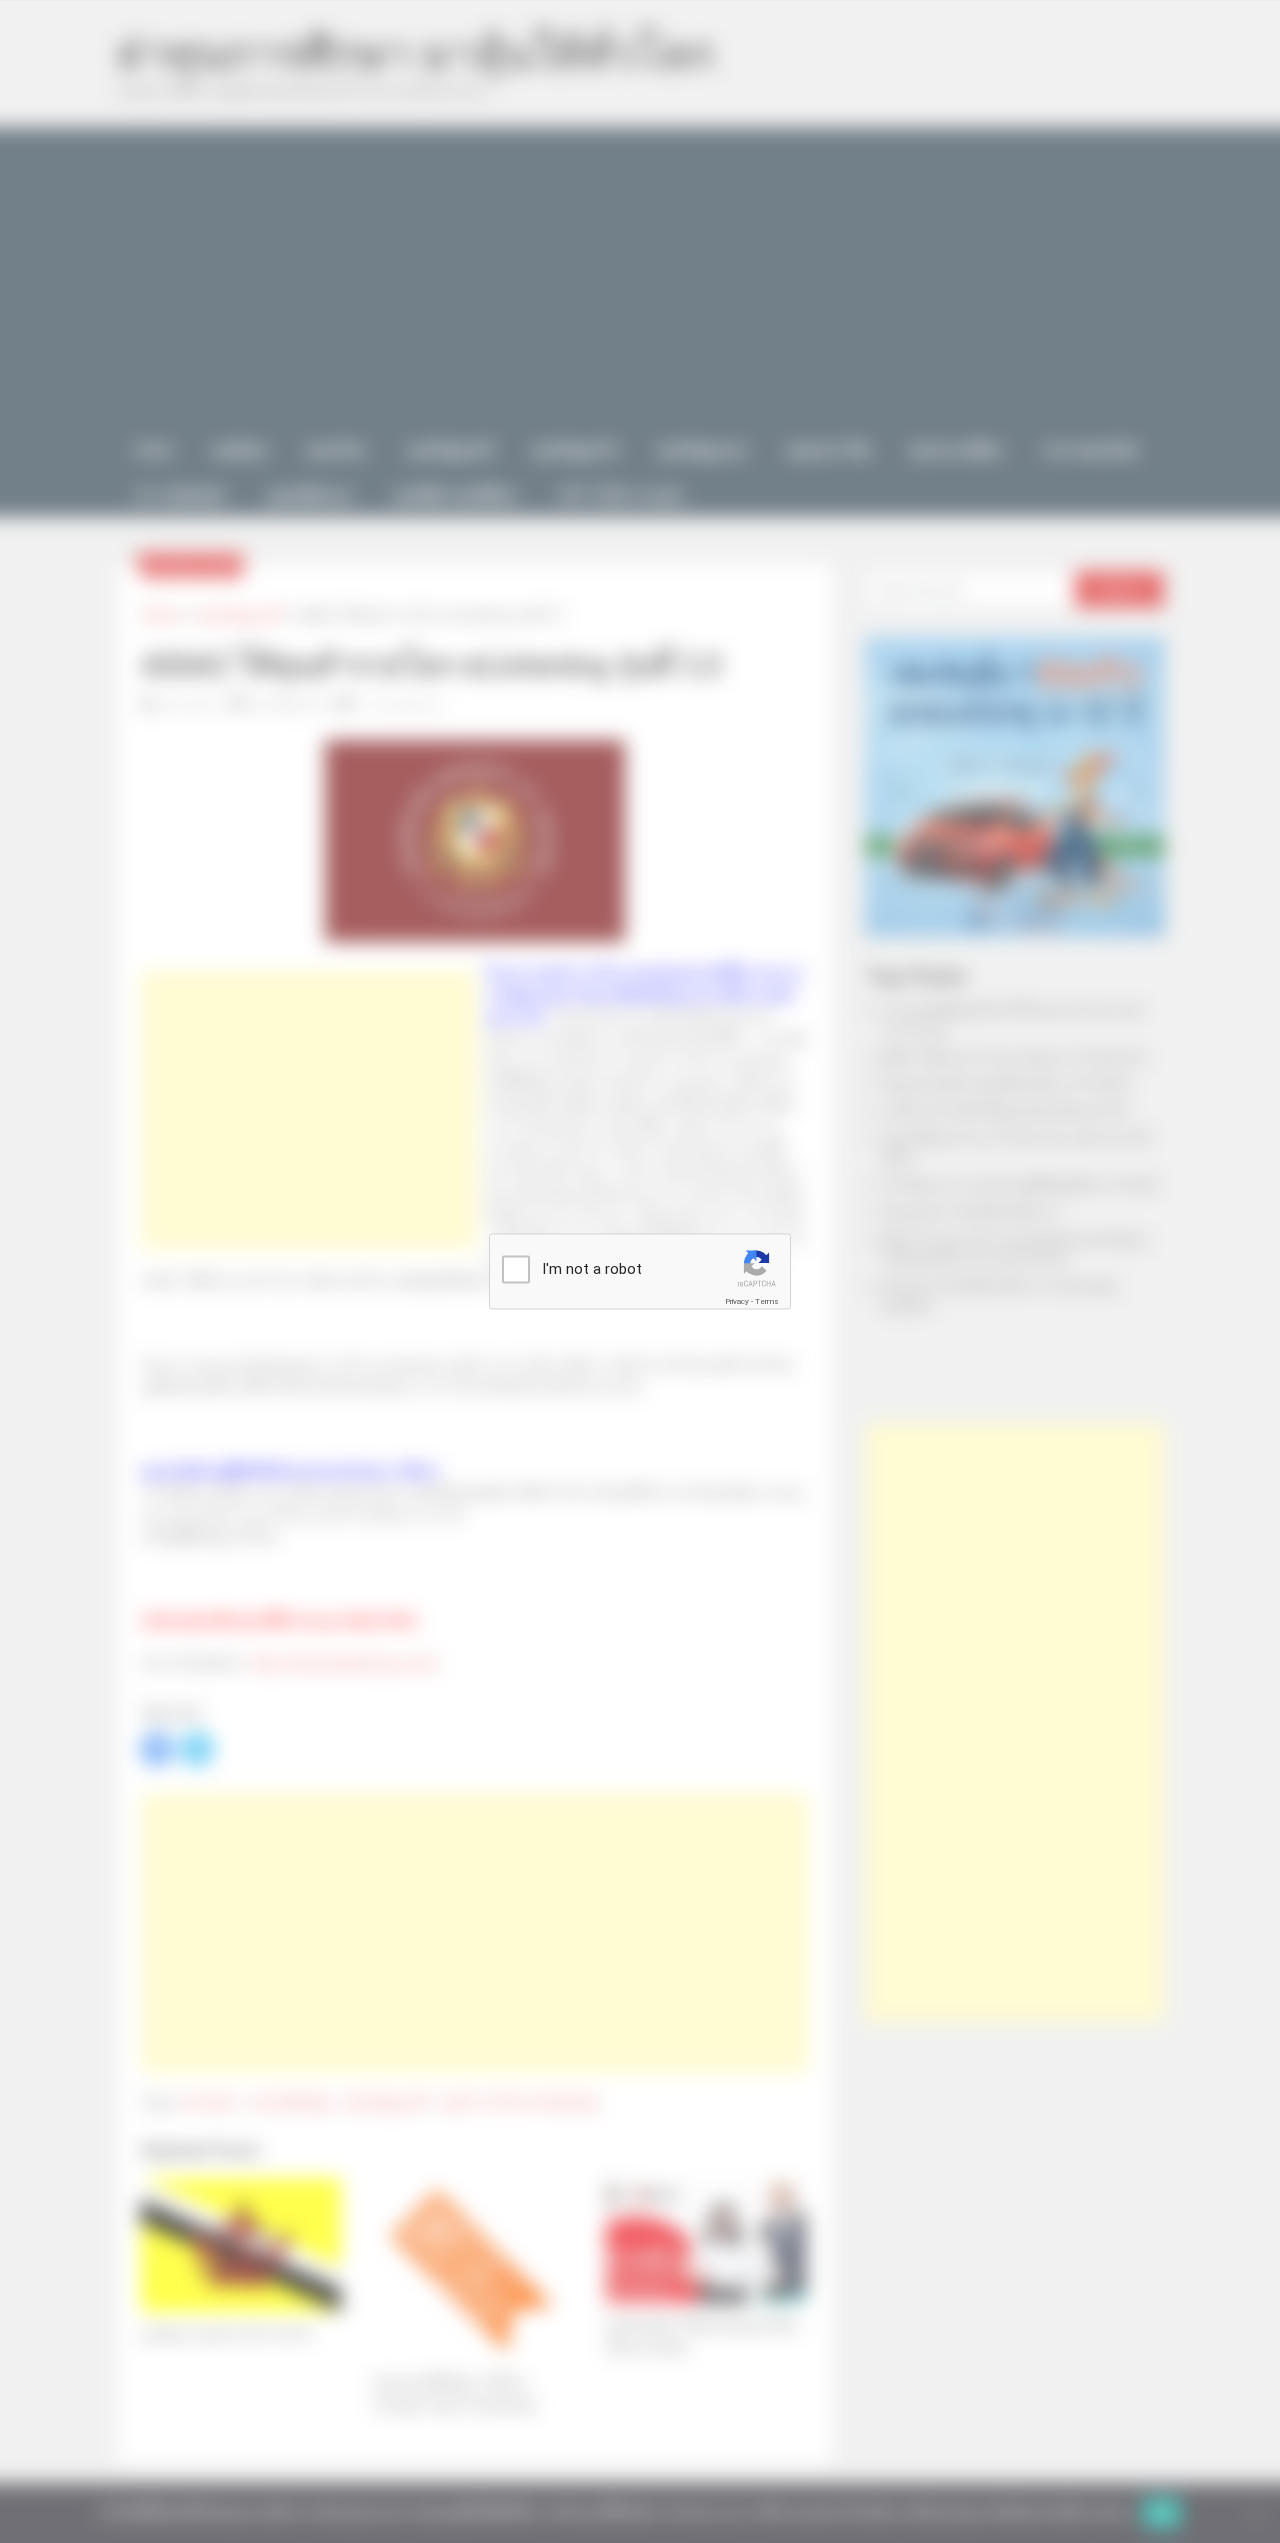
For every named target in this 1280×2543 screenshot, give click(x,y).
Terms (767, 1301)
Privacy (737, 1301)
